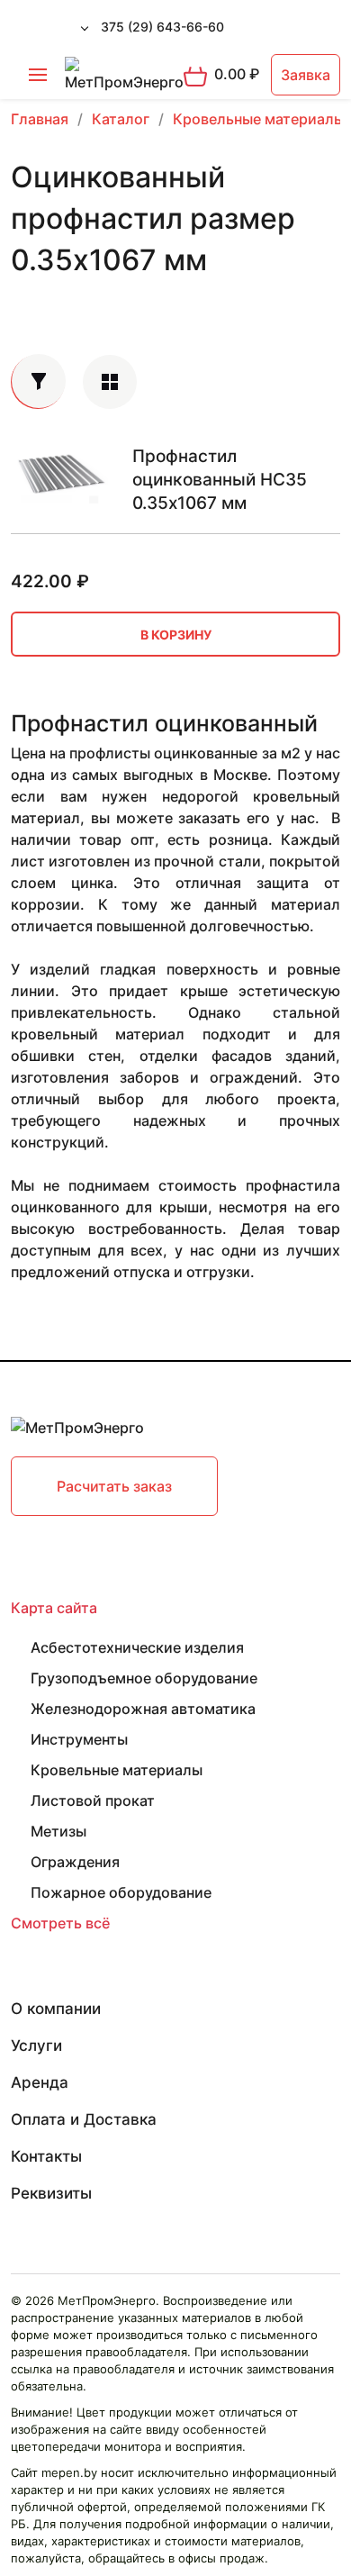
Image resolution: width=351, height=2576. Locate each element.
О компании (56, 2009)
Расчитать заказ (114, 1486)
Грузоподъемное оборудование (144, 1678)
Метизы (58, 1831)
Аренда (40, 2082)
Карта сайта (54, 1608)
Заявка (306, 75)
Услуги (36, 2045)
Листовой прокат (93, 1800)
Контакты (46, 2156)
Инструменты (79, 1739)
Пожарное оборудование (121, 1892)
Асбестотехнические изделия (137, 1647)
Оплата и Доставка (84, 2119)
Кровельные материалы (117, 1770)
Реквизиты (51, 2193)
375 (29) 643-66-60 (162, 27)
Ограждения (75, 1862)
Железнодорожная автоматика (143, 1709)
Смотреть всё (60, 1923)
